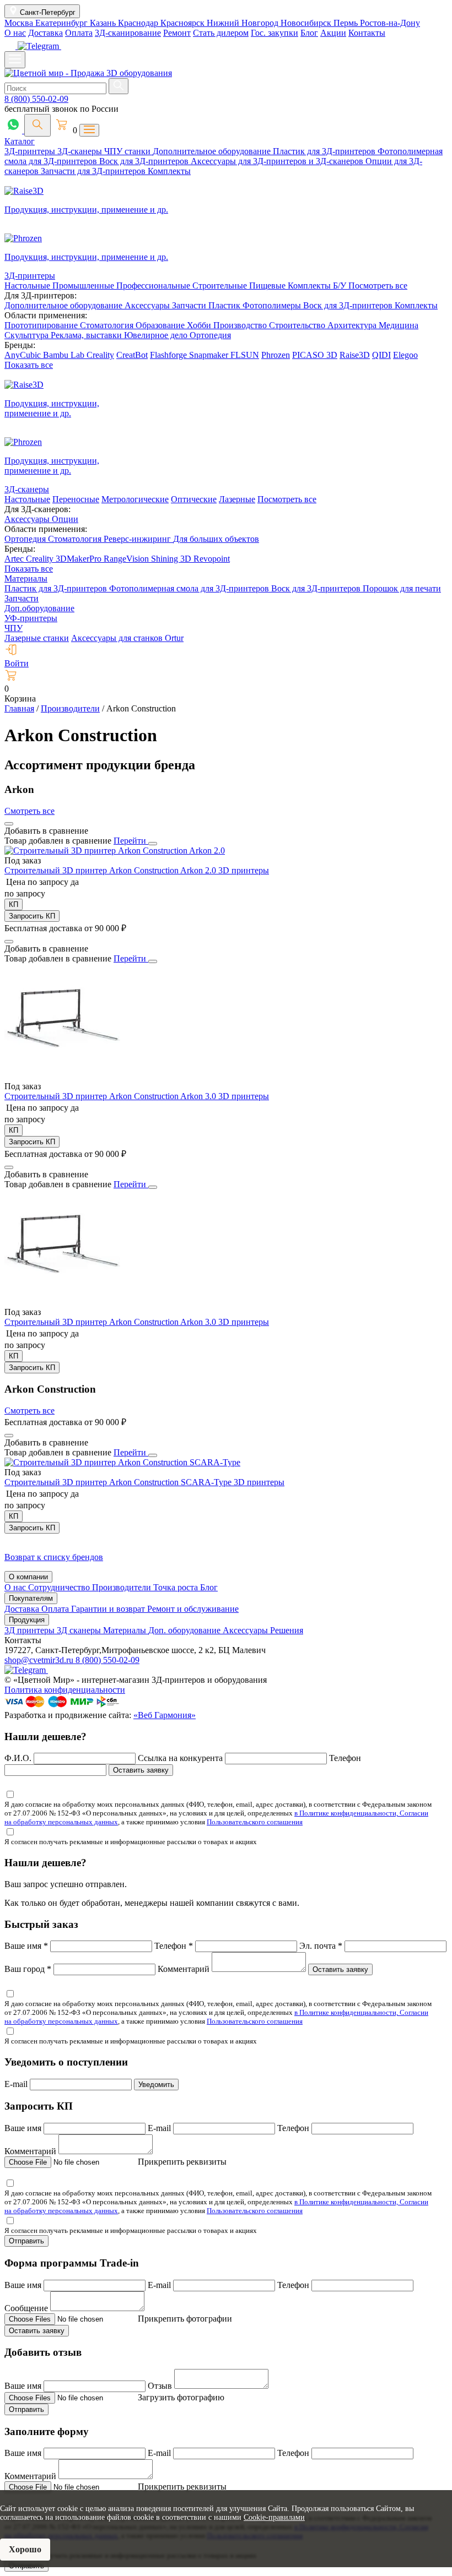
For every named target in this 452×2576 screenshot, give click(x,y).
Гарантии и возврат (109, 1609)
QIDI (381, 355)
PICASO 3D (315, 355)
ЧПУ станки (128, 151)
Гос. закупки (275, 33)
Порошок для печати (402, 588)
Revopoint (212, 559)
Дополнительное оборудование (213, 151)
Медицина (399, 325)
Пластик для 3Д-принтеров (325, 151)
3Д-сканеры (81, 151)
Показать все (29, 365)
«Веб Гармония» (165, 1715)
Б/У (341, 286)
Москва (20, 23)
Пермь (347, 23)
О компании (28, 1577)
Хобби (200, 325)
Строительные (221, 286)
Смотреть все (29, 811)
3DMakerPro (80, 559)
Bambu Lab (65, 355)
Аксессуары (148, 305)
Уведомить (156, 2085)
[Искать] (119, 86)
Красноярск (184, 23)
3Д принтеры (31, 1630)
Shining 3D (172, 559)
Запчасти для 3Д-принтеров (94, 171)
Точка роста (177, 1587)
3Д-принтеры (31, 151)
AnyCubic (24, 355)
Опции (65, 519)
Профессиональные (154, 286)
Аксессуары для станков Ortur (127, 638)
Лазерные (237, 499)
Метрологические (135, 499)
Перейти (131, 841)
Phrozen (276, 355)
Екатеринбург (63, 23)
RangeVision (127, 559)
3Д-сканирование (128, 33)
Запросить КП (32, 916)
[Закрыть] (153, 844)
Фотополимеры (273, 305)
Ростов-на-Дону (390, 23)
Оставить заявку (141, 1770)
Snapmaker (210, 355)
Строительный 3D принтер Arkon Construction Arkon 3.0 (111, 1096)
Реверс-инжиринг (138, 539)
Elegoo (405, 355)
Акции (333, 33)
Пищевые (268, 286)
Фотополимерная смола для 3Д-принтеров (190, 588)
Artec (15, 559)
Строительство (298, 325)
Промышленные (84, 286)
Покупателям (31, 1598)
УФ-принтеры (31, 618)
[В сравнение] (9, 824)
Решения (287, 1630)
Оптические (194, 499)
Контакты (367, 33)
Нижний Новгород (244, 23)
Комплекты (169, 171)
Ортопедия (210, 335)
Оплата (79, 33)
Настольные (28, 286)
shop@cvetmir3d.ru (40, 1660)
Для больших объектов (216, 539)
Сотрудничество (60, 1587)
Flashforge (169, 355)
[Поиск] (37, 125)
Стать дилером (221, 33)
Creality (100, 355)
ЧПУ (14, 628)
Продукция (27, 1620)
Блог (309, 33)
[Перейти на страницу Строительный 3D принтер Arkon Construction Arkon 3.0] (62, 1076)
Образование (161, 325)
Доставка (45, 33)
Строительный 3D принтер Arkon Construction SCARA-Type (119, 1482)
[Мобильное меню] (15, 60)
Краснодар (139, 23)
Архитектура (353, 325)
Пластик (225, 305)
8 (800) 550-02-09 (36, 99)
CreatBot (132, 355)
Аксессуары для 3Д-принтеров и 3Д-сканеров (278, 161)
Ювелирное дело (157, 335)
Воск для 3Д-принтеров (145, 161)
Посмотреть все (378, 286)
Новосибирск (307, 23)
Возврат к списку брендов (54, 1557)
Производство (241, 325)
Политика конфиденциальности (65, 1690)
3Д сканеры (80, 1630)
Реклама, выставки (87, 335)
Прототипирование (42, 325)
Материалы (26, 578)
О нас (15, 33)
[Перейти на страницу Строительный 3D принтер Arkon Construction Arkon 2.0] (115, 850)
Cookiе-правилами (274, 2517)
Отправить (26, 2241)
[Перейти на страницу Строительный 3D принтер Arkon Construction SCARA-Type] (122, 1462)
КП (14, 904)
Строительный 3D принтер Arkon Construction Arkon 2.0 (111, 870)
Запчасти (190, 305)
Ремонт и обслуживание (193, 1609)
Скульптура (28, 335)
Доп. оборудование (185, 1630)
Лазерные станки (37, 638)
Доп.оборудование (39, 608)
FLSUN (245, 355)
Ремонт (177, 33)
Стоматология (108, 325)
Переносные (76, 499)
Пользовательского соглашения (255, 1822)
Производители (123, 1587)
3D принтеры (244, 870)
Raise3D (355, 355)
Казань (104, 23)
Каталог (20, 141)
